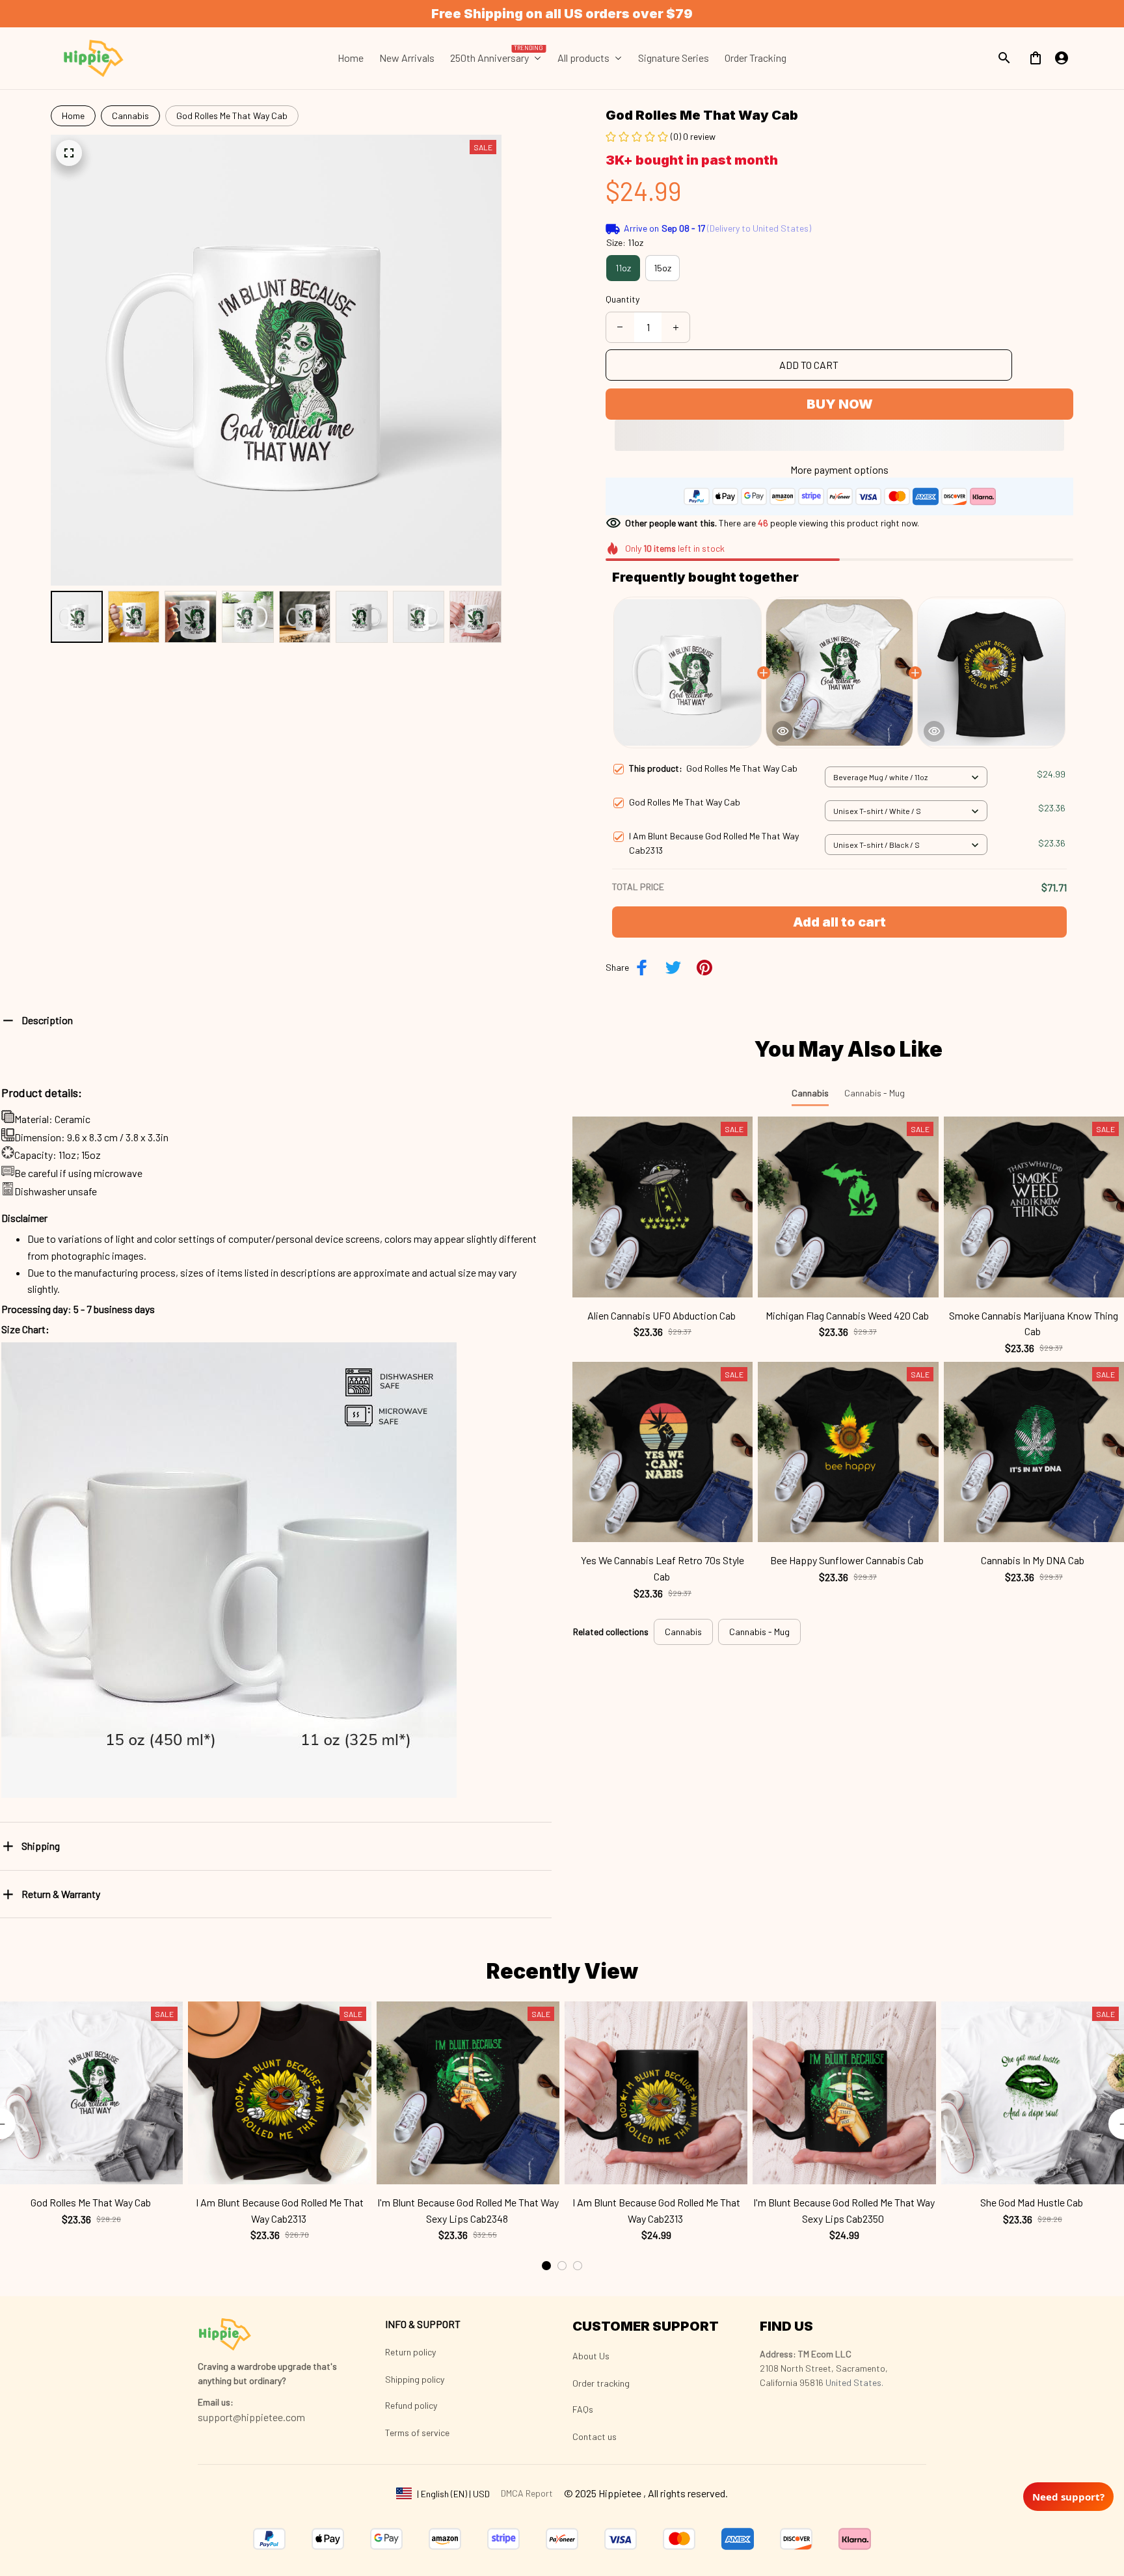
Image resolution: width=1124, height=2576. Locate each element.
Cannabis (130, 115)
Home (73, 115)
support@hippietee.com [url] (251, 2417)
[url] (216, 2402)
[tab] (546, 2266)
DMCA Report (527, 2493)
